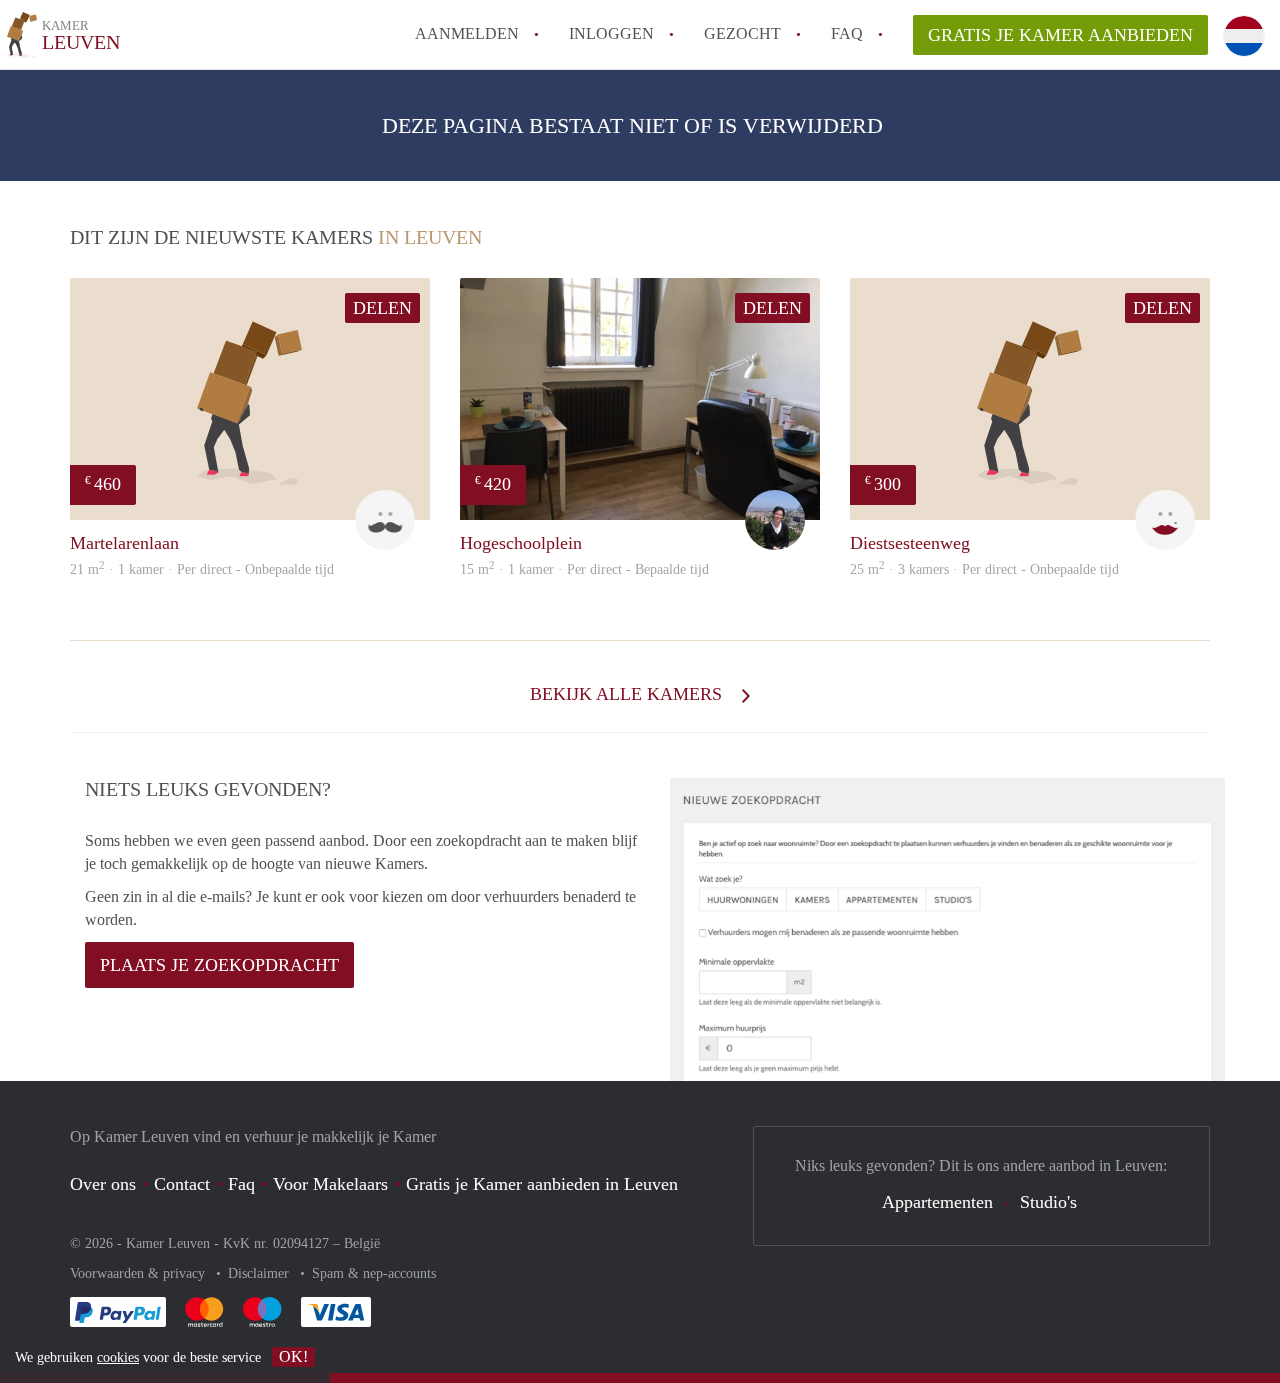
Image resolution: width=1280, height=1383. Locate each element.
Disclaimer (260, 1273)
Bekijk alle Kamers (628, 694)
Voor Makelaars (330, 1184)
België (362, 1243)
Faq (241, 1184)
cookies (118, 1357)
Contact (182, 1184)
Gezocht (742, 33)
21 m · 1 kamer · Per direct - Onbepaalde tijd (202, 569)
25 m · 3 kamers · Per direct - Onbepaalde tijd (984, 569)
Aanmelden (467, 33)
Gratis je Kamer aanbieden (1060, 35)
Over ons (103, 1184)
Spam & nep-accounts (374, 1273)
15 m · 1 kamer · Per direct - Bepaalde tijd (584, 569)
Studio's (1048, 1202)
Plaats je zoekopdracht (219, 965)
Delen (382, 308)
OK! (293, 1356)
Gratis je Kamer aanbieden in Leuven (542, 1184)
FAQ (847, 33)
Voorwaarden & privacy (139, 1273)
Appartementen (937, 1202)
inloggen (611, 33)
